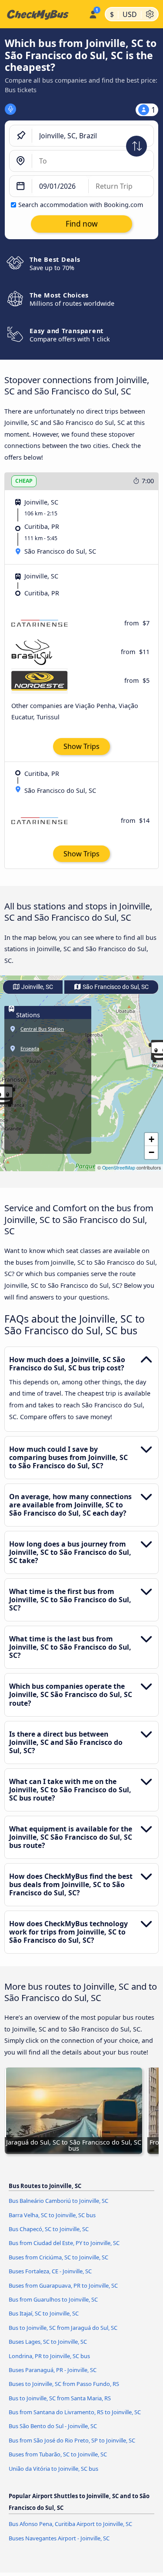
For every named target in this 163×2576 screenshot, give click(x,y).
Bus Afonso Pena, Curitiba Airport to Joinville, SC (70, 2524)
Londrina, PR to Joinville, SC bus (49, 2356)
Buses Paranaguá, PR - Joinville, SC (53, 2370)
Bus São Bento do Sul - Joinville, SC (53, 2426)
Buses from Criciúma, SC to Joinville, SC (58, 2257)
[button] (151, 1139)
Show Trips (81, 746)
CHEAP (24, 481)
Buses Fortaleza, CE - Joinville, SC (50, 2271)
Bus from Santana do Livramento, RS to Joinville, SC (75, 2412)
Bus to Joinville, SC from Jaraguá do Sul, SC (63, 2328)
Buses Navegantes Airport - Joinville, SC (59, 2538)
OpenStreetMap (119, 1168)
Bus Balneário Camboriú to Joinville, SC (58, 2201)
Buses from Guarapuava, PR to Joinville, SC (63, 2285)
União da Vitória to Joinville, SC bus (53, 2469)
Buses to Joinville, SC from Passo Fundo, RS (64, 2384)
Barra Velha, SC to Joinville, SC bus (52, 2215)
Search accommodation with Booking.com (81, 205)
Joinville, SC (37, 987)
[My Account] (93, 13)
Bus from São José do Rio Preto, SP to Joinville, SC (72, 2440)
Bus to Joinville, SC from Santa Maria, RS (60, 2398)
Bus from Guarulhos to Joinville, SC (53, 2299)
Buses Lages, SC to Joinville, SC (48, 2342)
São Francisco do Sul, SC (115, 987)
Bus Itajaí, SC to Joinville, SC (44, 2313)
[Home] (43, 14)
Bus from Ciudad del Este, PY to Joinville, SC (64, 2243)
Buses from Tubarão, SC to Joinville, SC (58, 2454)
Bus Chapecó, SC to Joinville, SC (49, 2229)
